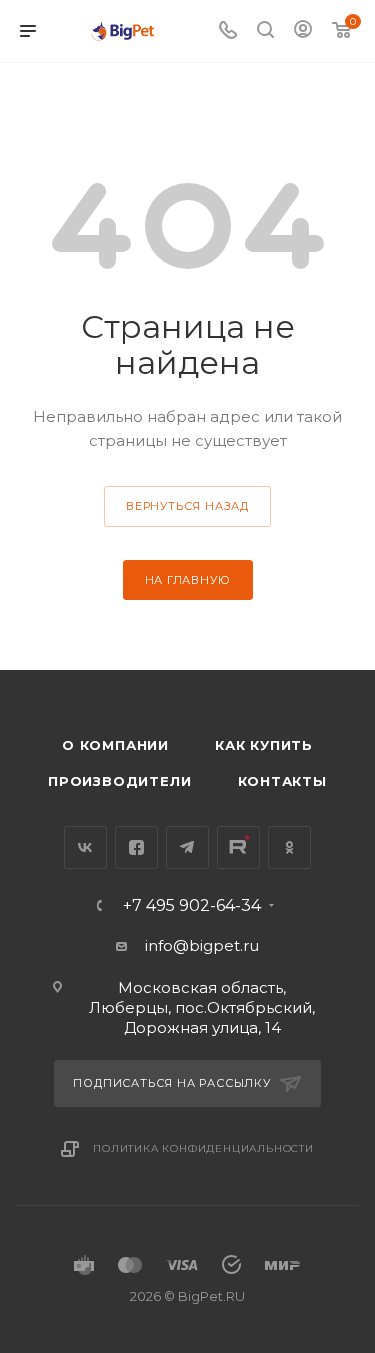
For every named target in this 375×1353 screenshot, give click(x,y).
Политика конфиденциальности (203, 1148)
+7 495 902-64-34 (192, 906)
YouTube (238, 847)
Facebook (136, 847)
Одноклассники (289, 847)
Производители (119, 781)
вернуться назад (187, 506)
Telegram (187, 847)
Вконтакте (85, 847)
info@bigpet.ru (202, 945)
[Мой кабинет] (303, 31)
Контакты (282, 781)
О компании (115, 745)
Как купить (264, 745)
